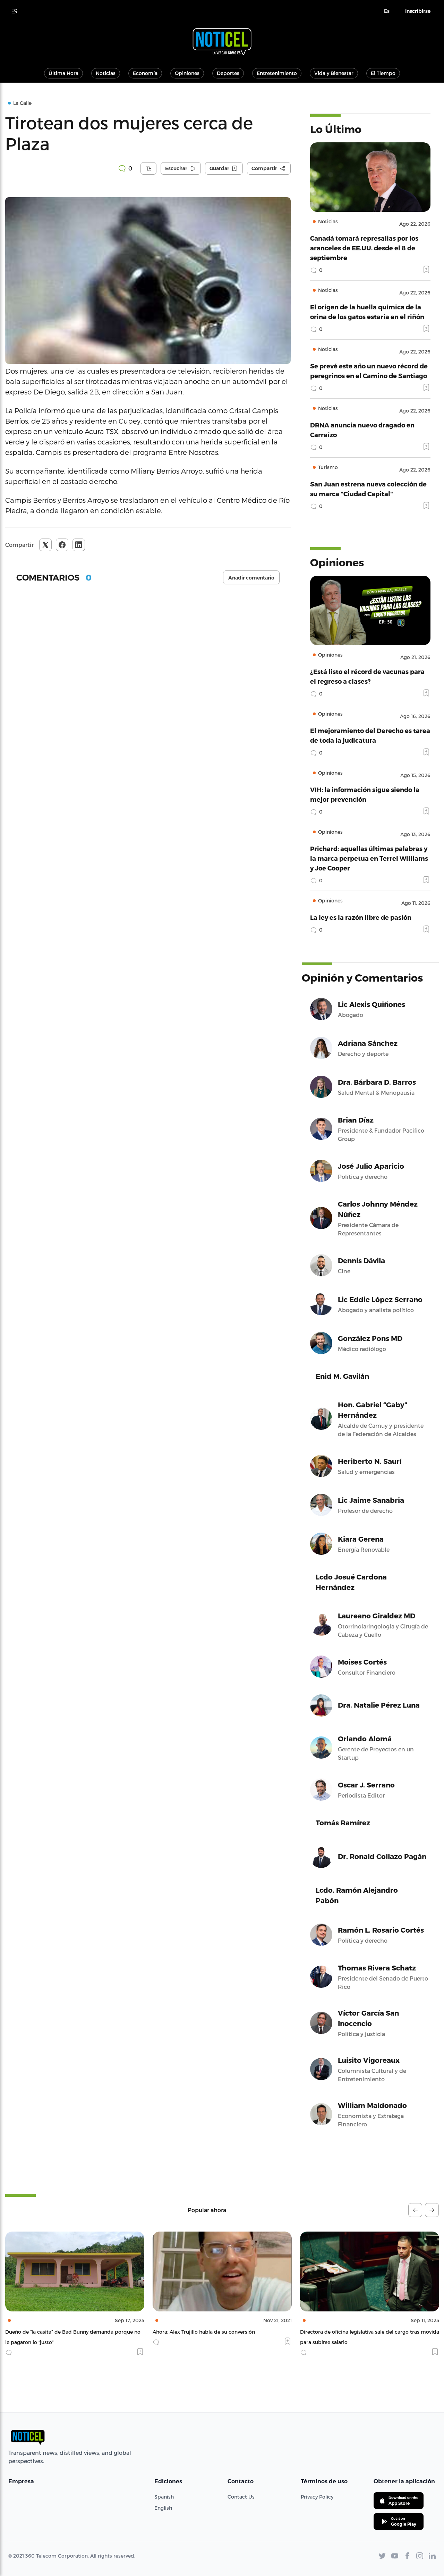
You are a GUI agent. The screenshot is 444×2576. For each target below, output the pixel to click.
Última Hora (63, 73)
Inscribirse (418, 11)
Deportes (228, 73)
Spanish (164, 2497)
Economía (145, 73)
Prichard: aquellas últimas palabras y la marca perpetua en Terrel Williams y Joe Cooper (369, 858)
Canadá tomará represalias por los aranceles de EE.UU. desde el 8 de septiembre (364, 248)
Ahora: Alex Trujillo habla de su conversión (56, 2332)
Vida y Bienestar (334, 73)
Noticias (106, 73)
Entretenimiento (277, 73)
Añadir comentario (251, 578)
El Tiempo (383, 73)
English (163, 2508)
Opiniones (187, 73)
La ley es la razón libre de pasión (361, 917)
